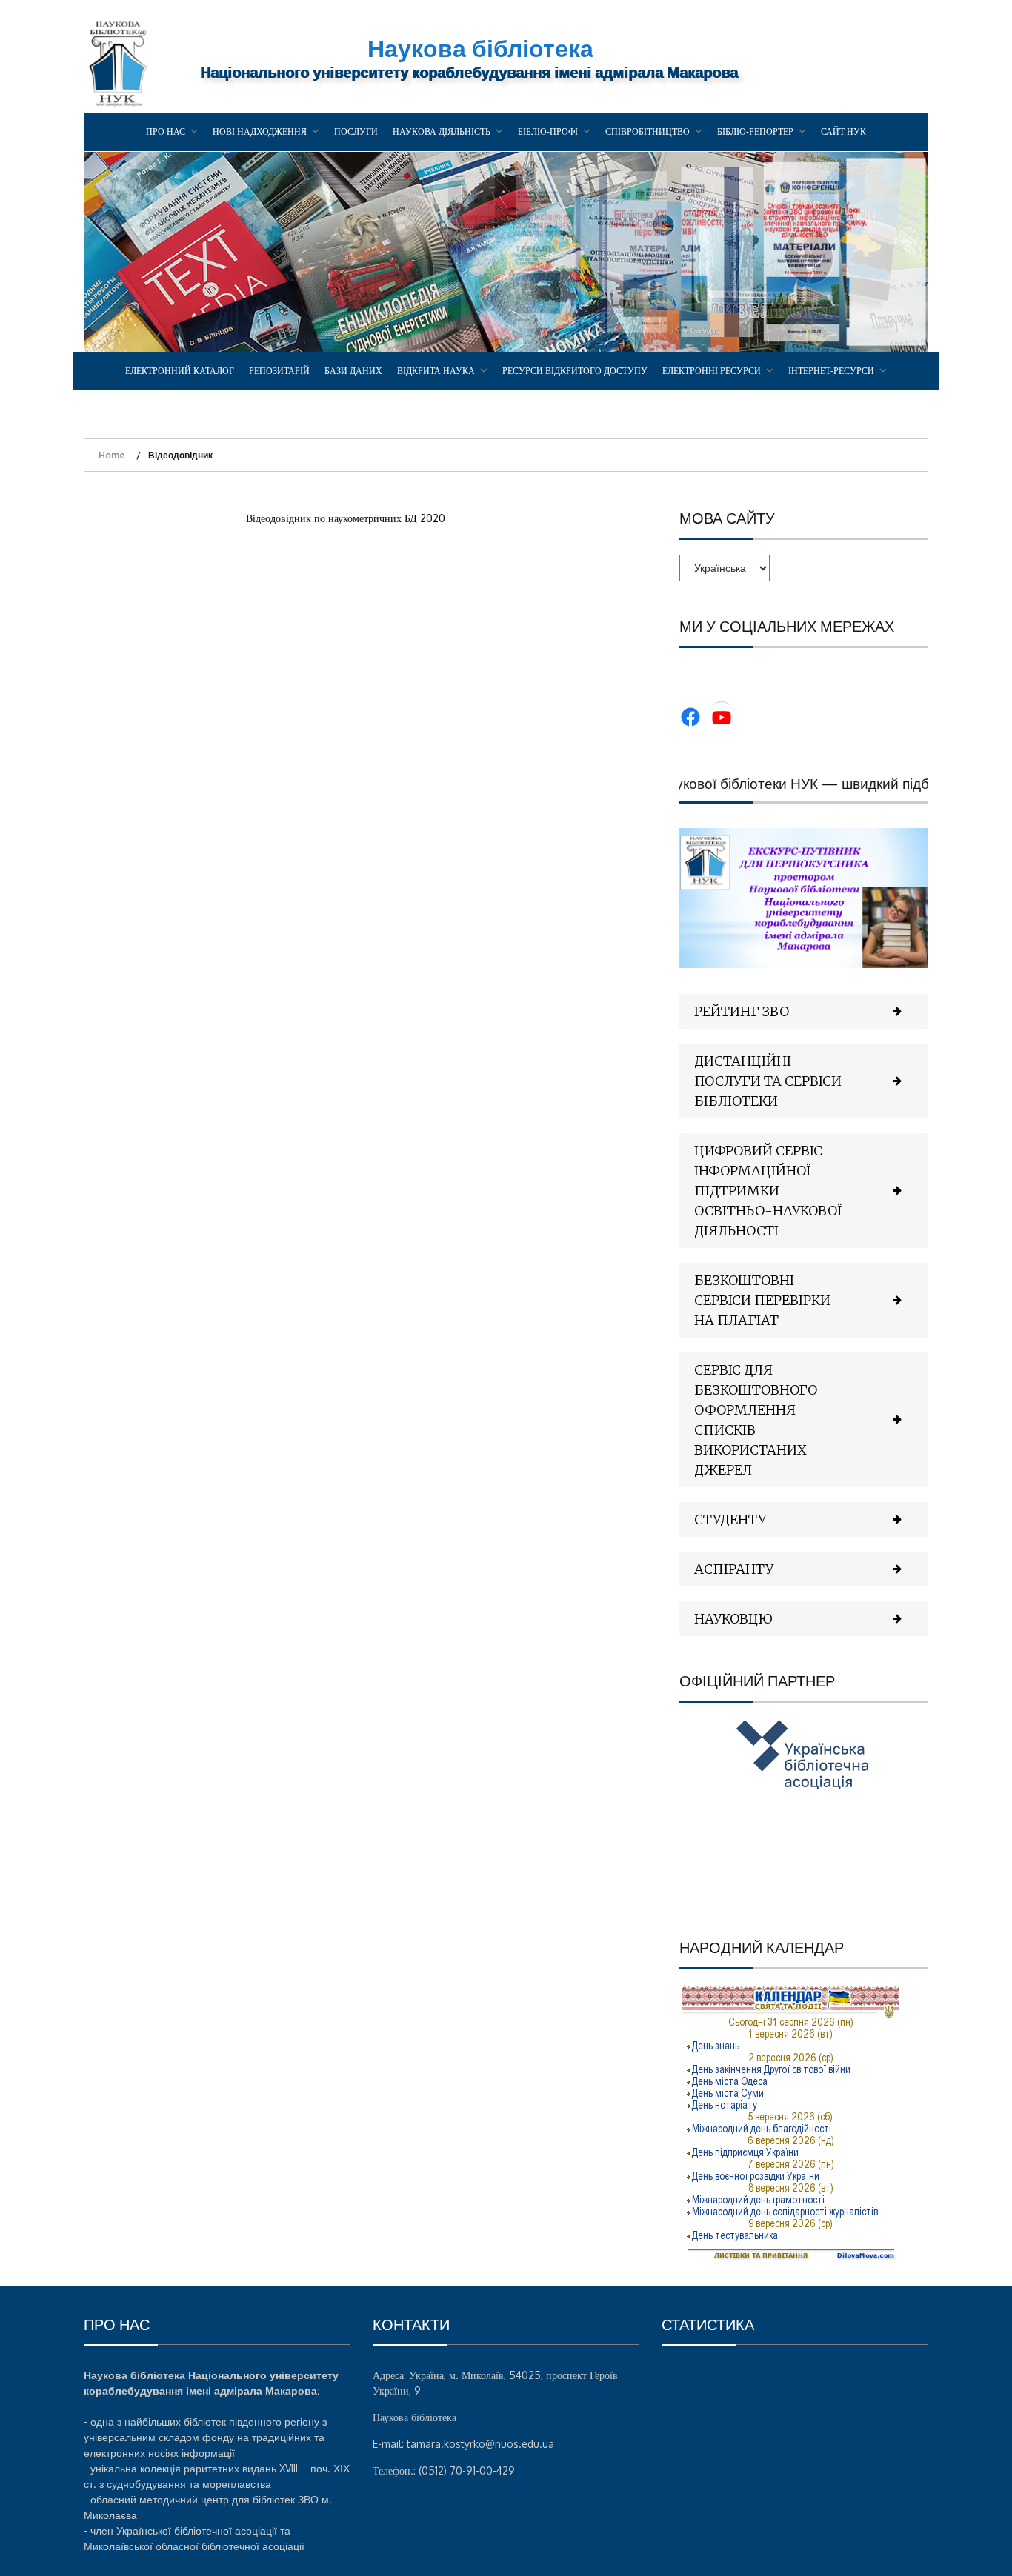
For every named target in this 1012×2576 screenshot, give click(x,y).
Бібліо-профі (548, 131)
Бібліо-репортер (755, 131)
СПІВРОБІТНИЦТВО (648, 131)
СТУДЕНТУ (730, 1519)
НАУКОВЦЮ (733, 1619)
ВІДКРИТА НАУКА (436, 371)
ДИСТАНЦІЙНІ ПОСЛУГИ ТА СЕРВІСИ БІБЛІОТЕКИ (768, 1081)
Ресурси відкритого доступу (575, 371)
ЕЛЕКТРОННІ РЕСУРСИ (712, 371)
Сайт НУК (843, 131)
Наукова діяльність (442, 131)
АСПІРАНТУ (734, 1569)
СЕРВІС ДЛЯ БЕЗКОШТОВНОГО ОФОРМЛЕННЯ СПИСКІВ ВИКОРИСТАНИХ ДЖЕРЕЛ (756, 1420)
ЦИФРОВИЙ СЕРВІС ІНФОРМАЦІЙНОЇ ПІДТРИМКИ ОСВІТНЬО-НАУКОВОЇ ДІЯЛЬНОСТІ (768, 1191)
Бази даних (353, 371)
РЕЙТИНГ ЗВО (742, 1011)
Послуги (356, 131)
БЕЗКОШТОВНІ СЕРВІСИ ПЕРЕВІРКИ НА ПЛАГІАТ (762, 1300)
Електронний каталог (180, 371)
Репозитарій (279, 371)
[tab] (804, 1011)
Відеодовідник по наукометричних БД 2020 (346, 518)
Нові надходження (260, 131)
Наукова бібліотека (480, 48)
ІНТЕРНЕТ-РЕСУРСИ (831, 371)
